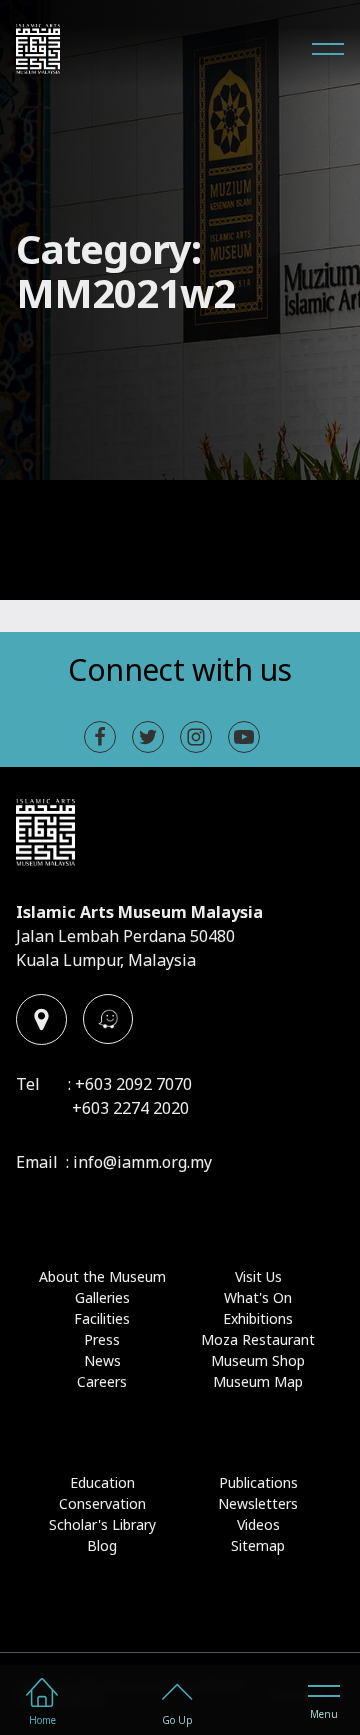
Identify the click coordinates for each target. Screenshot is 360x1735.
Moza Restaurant (258, 1339)
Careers (102, 1381)
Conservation (102, 1503)
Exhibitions (258, 1318)
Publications (258, 1482)
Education (102, 1482)
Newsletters (258, 1503)
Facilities (102, 1318)
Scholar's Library (102, 1524)
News (102, 1360)
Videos (258, 1524)
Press (102, 1339)
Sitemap (258, 1545)
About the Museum (102, 1276)
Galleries (102, 1297)
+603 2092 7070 (133, 1084)
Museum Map (258, 1381)
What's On (258, 1297)
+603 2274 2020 (130, 1108)
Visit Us (258, 1276)
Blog (102, 1545)
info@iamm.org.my (142, 1162)
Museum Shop (258, 1360)
